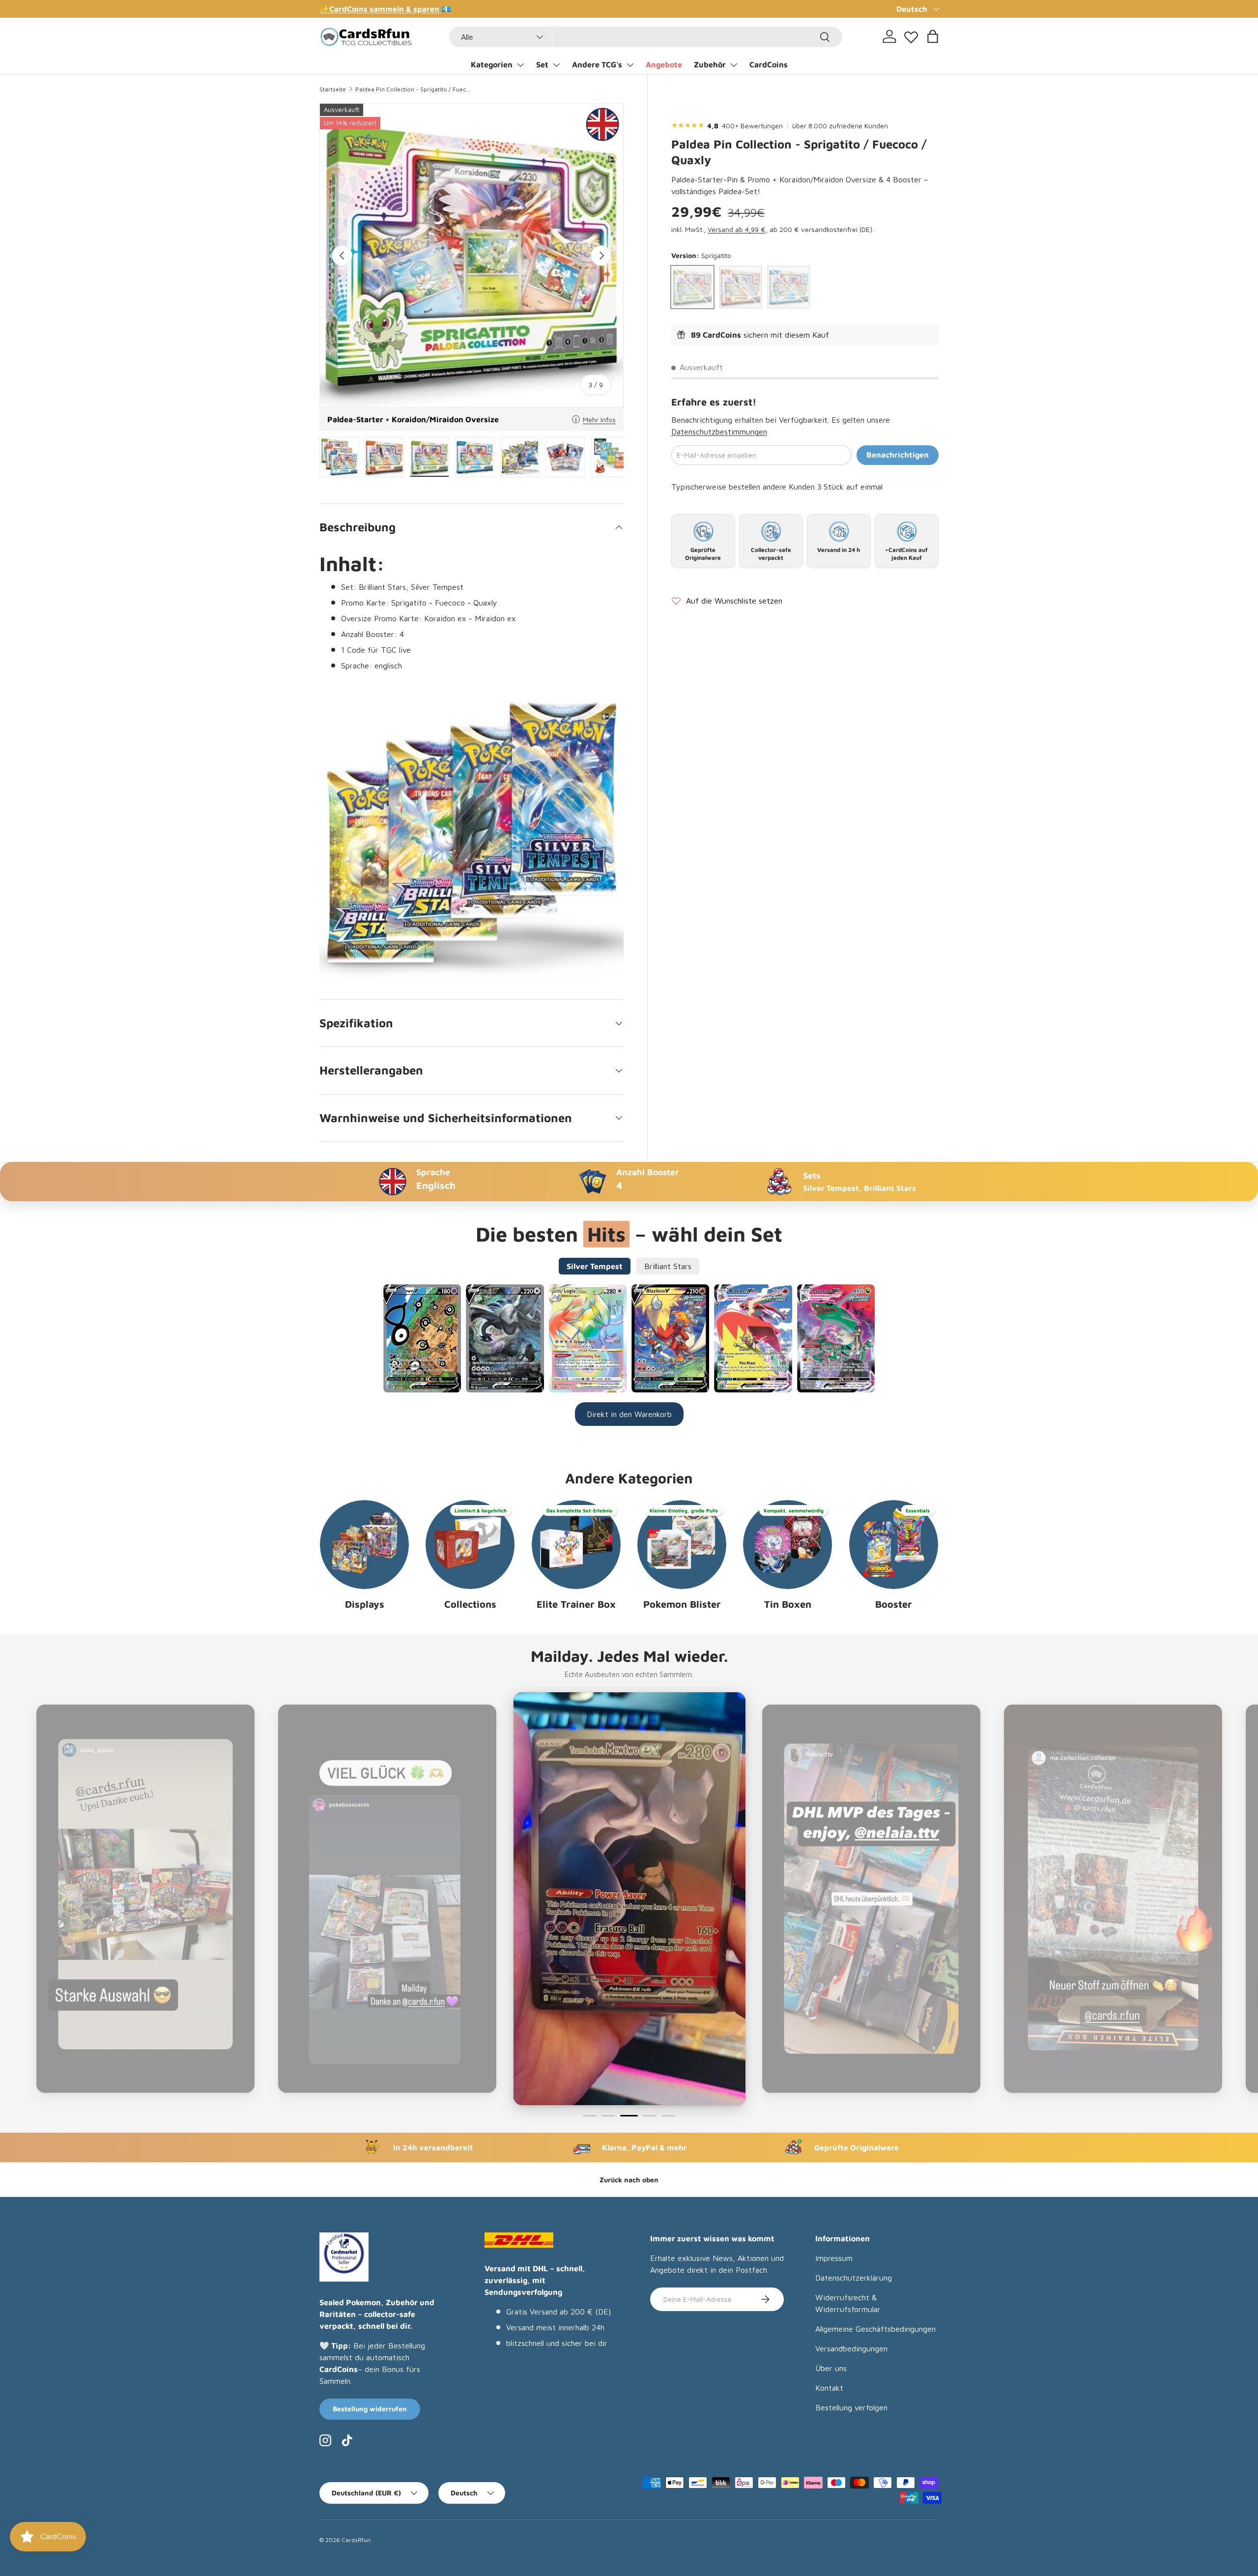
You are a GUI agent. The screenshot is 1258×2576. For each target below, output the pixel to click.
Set (542, 64)
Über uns (831, 2368)
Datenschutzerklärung (854, 2278)
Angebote (664, 64)
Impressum (834, 2258)
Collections (470, 1604)
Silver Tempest (595, 1266)
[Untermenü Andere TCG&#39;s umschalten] (630, 65)
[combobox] (646, 37)
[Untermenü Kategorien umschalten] (520, 65)
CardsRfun (356, 2540)
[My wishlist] (911, 35)
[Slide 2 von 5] (608, 2116)
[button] (933, 36)
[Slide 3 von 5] (627, 2116)
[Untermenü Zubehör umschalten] (734, 65)
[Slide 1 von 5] (590, 2116)
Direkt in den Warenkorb (629, 1414)
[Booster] (894, 1545)
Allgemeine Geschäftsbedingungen (875, 2329)
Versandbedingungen (851, 2348)
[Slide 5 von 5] (668, 2116)
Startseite (333, 89)
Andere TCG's (597, 64)
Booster (894, 1604)
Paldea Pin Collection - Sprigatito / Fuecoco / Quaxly (414, 89)
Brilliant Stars (668, 1266)
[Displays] (364, 1545)
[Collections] (470, 1545)
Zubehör (710, 64)
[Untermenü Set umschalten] (556, 65)
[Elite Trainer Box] (576, 1545)
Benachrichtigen (898, 455)
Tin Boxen (788, 1604)
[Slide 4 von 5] (648, 2116)
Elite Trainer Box (576, 1604)
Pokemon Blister (682, 1604)
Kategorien (492, 64)
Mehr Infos (599, 420)
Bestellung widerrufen (370, 2409)
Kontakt (829, 2388)
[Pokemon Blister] (682, 1545)
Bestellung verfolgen (851, 2407)
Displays (365, 1604)
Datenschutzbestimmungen (719, 432)
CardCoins (769, 64)
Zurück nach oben (629, 2180)
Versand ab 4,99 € (737, 229)
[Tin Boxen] (787, 1545)
